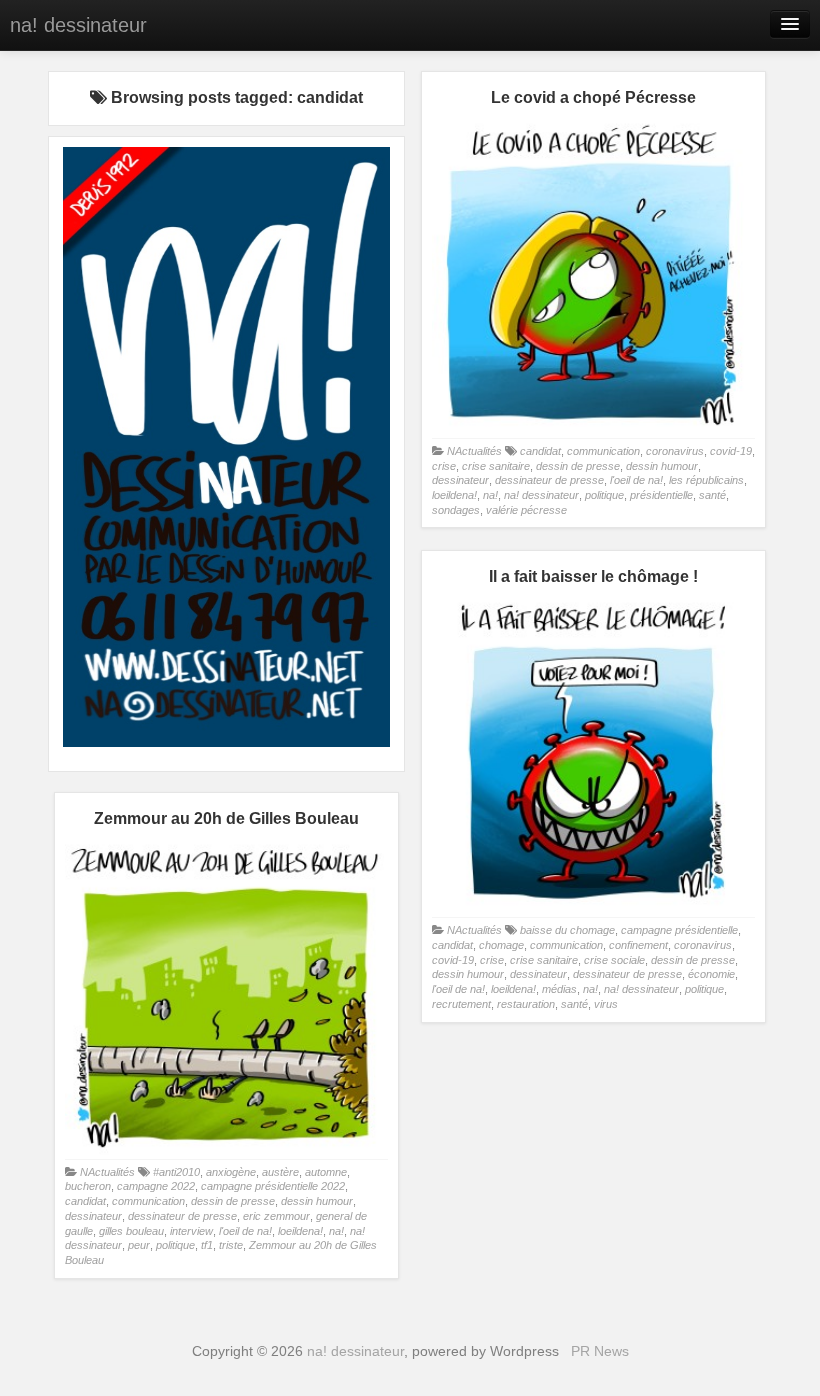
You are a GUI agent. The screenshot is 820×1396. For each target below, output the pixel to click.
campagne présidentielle (679, 930)
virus (606, 1004)
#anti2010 (176, 1172)
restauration (526, 1004)
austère (280, 1172)
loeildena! (454, 495)
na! (490, 495)
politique (604, 495)
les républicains (706, 480)
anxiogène (231, 1172)
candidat (540, 451)
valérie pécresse (526, 510)
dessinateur (460, 480)
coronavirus (675, 451)
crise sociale (614, 960)
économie (711, 974)
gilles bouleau (131, 1231)
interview (191, 1231)
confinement (638, 945)
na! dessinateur (78, 25)
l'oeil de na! (636, 480)
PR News (600, 1351)
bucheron (88, 1186)
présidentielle (661, 495)
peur (139, 1245)
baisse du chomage (567, 930)
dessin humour (662, 466)
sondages (456, 510)
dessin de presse (578, 466)
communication (603, 451)
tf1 (207, 1245)
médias (559, 989)
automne (326, 1172)
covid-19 (731, 451)
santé (712, 495)
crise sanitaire (496, 466)
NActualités (474, 451)
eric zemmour (276, 1216)
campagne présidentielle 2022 (273, 1186)
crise (444, 466)
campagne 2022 (156, 1186)
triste (231, 1245)
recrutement (461, 1004)
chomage (501, 945)
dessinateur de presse (549, 480)
